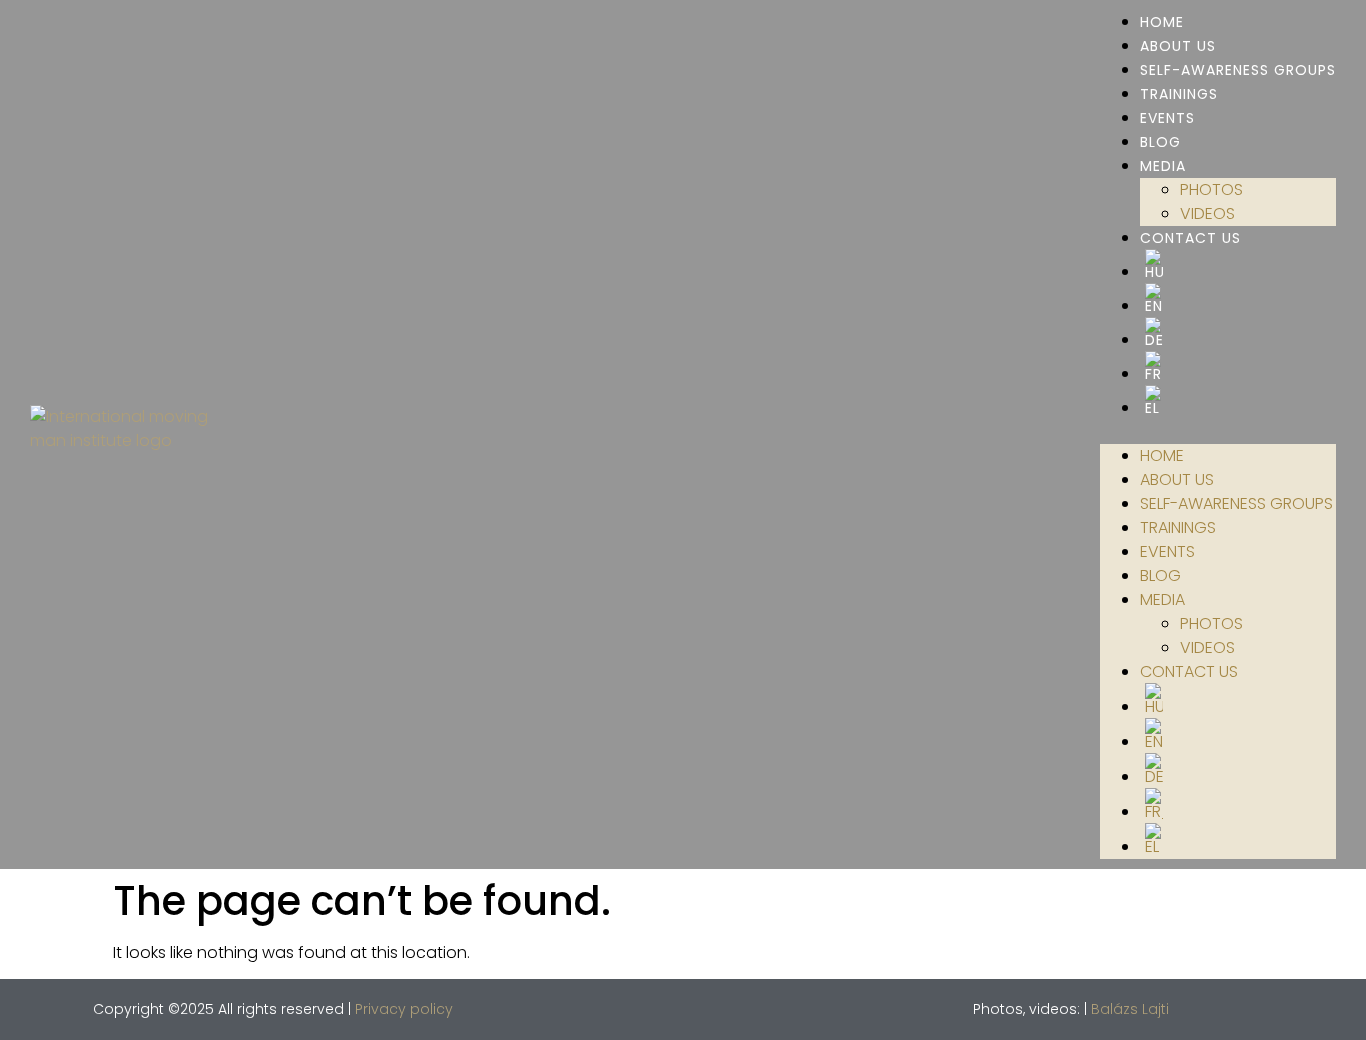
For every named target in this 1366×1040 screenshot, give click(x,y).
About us (1178, 46)
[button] (1218, 432)
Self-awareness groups (1238, 70)
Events (1167, 118)
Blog (1160, 142)
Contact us (1190, 238)
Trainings (1179, 94)
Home (1162, 22)
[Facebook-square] (1219, 1009)
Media (1163, 166)
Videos (1207, 213)
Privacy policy (404, 1009)
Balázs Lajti (1130, 1009)
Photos (1211, 189)
